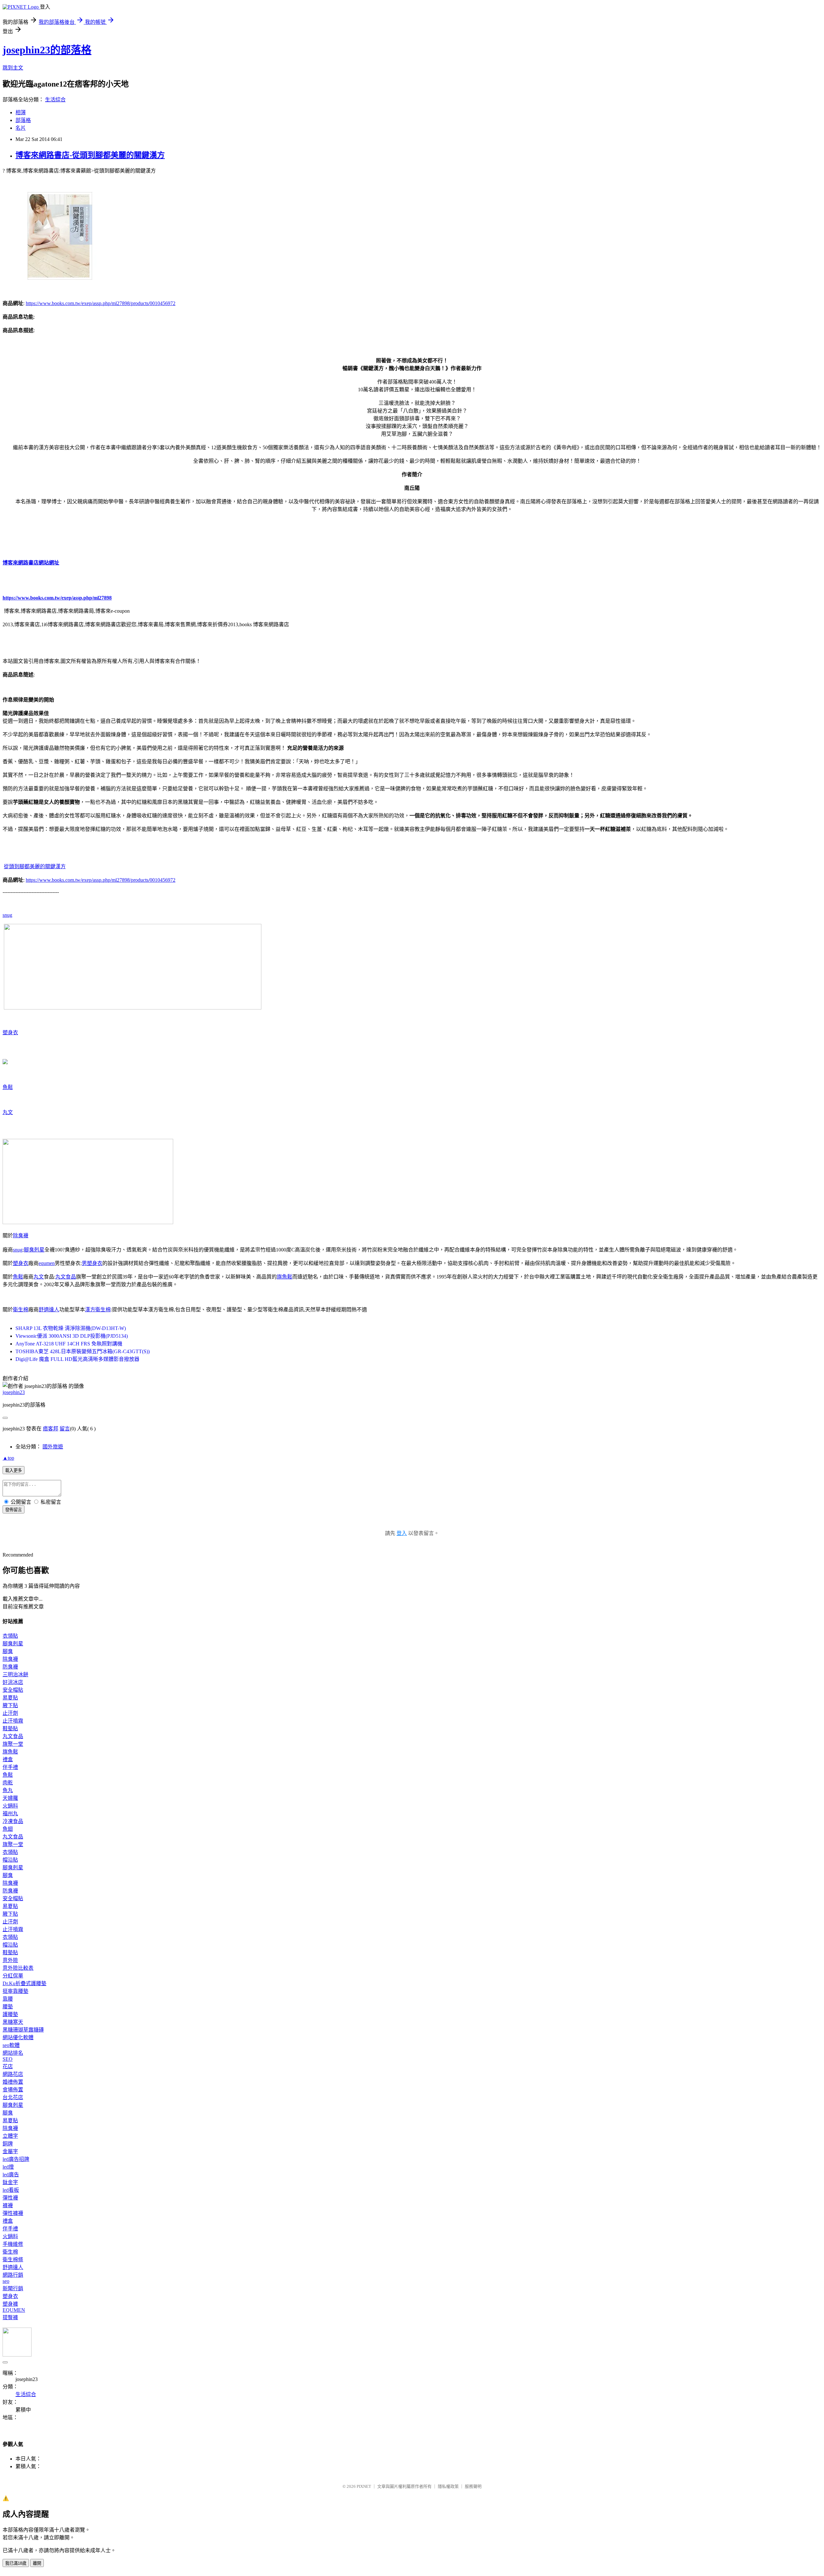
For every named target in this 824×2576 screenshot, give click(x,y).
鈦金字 (10, 2182)
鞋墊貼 (10, 1729)
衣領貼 (10, 1636)
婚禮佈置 (13, 2082)
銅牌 (8, 2144)
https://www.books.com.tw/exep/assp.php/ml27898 (57, 598)
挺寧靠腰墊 (15, 1991)
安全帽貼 (13, 1690)
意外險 (10, 1960)
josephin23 (14, 1392)
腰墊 (8, 2007)
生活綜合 (55, 100)
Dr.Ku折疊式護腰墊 (24, 1983)
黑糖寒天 (13, 2022)
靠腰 (8, 1999)
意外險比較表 (18, 1968)
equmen (47, 1263)
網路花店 (13, 2074)
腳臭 (8, 1651)
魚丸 (8, 1790)
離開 (37, 2563)
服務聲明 (473, 2486)
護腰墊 (10, 2014)
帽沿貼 (10, 1860)
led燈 (8, 2167)
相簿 (21, 112)
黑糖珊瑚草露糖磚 (23, 2030)
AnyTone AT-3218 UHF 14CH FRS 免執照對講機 (69, 1344)
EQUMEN (14, 2310)
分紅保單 (13, 1976)
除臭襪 (21, 1236)
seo (6, 2281)
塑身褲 (10, 2304)
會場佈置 (13, 2090)
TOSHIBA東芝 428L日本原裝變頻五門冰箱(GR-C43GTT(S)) (83, 1351)
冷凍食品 (13, 1821)
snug (7, 915)
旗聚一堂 (13, 1744)
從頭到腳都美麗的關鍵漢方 (35, 866)
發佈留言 (14, 1510)
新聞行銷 (13, 2288)
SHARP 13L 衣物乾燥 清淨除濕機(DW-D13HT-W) (71, 1328)
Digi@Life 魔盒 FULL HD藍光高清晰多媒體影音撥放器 (77, 1359)
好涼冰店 (13, 1682)
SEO (8, 2059)
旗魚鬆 (285, 1277)
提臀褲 (10, 2317)
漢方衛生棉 (98, 1310)
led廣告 (11, 2175)
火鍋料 (10, 1806)
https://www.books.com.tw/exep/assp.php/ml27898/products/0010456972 (101, 303)
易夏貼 (10, 1698)
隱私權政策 (448, 2486)
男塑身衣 (92, 1263)
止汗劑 (10, 1713)
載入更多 (14, 1470)
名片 (21, 128)
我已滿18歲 (16, 2563)
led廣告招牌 (16, 2159)
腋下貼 (10, 1705)
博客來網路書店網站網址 (31, 563)
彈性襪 (10, 2198)
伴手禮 (10, 1767)
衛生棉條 (13, 2260)
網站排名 (13, 2053)
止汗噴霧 (13, 1721)
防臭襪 (10, 1667)
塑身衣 (10, 1032)
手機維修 (13, 2244)
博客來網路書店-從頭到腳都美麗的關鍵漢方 (90, 155)
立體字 (10, 2136)
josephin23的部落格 (47, 50)
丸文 (8, 1112)
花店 (8, 2066)
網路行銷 (13, 2275)
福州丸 (10, 1813)
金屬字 (10, 2151)
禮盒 (8, 1759)
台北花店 (13, 2097)
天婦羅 (10, 1798)
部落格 (23, 120)
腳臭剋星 (34, 1250)
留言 (65, 1429)
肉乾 (8, 1783)
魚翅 (8, 1829)
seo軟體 (11, 2045)
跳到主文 (13, 68)
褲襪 (8, 2205)
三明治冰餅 (15, 1674)
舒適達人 (49, 1310)
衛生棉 (21, 1310)
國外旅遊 (53, 1447)
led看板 (11, 2190)
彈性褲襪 (13, 2213)
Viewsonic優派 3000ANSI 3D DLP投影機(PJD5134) (72, 1336)
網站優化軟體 (18, 2037)
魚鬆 (8, 1087)
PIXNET (364, 2486)
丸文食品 (66, 1277)
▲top (8, 1458)
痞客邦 (51, 1429)
